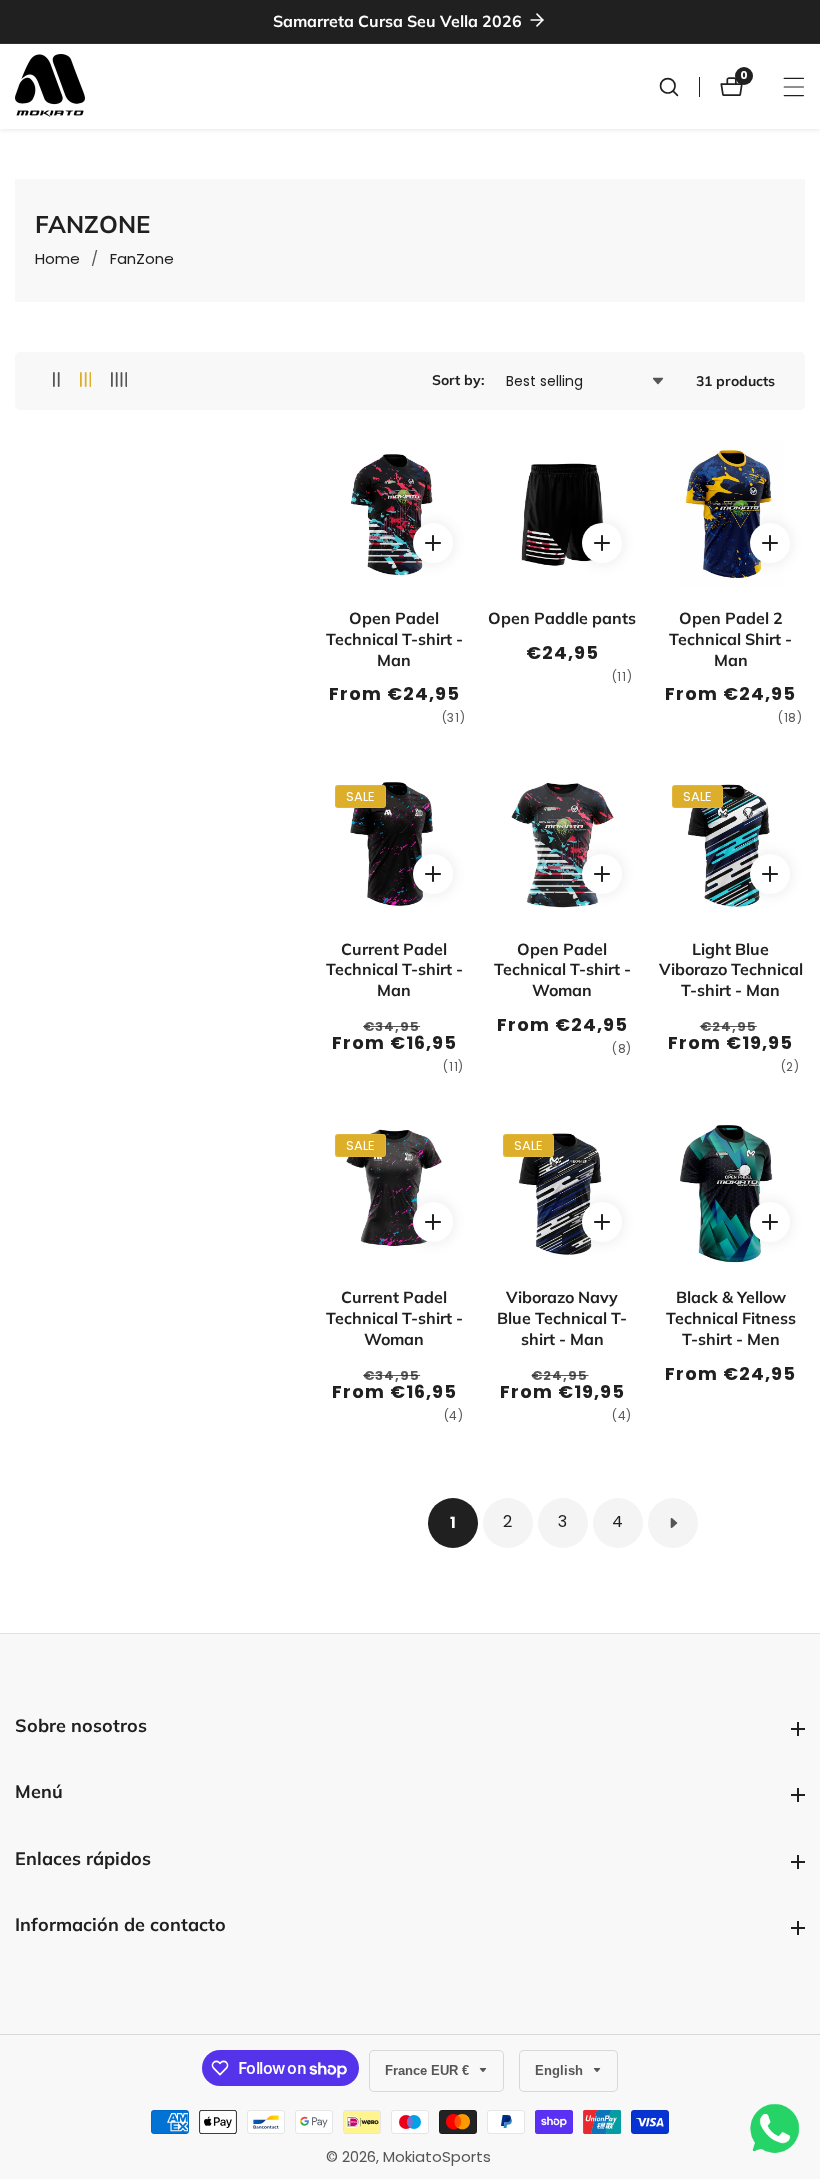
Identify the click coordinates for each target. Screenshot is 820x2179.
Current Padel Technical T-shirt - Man (394, 970)
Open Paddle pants (562, 618)
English (561, 2070)
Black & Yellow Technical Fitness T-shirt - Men (731, 1318)
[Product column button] (56, 380)
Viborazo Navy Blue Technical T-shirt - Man (562, 1318)
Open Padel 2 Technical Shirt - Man (730, 639)
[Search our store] (679, 87)
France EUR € (429, 2070)
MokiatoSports (437, 2156)
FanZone (142, 258)
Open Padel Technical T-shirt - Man (394, 639)
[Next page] (673, 1523)
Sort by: (458, 380)
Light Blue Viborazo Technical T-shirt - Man (731, 970)
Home (57, 258)
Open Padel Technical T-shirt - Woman (562, 970)
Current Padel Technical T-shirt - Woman (394, 1318)
